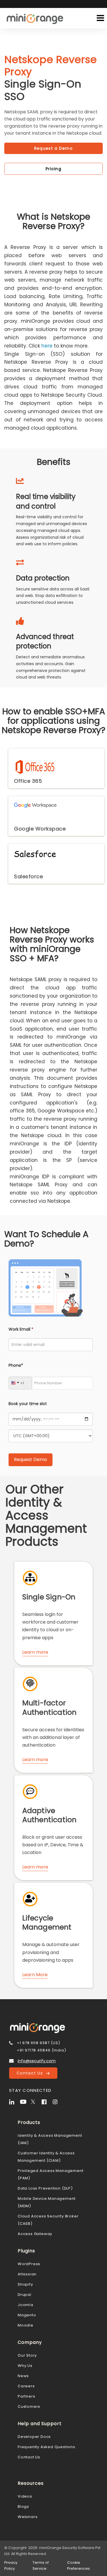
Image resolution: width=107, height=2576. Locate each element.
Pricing (53, 169)
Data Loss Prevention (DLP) (45, 2188)
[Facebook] (47, 2101)
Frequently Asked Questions (47, 2447)
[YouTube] (25, 2101)
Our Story (27, 2355)
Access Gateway (35, 2234)
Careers (26, 2386)
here (47, 346)
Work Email (21, 1329)
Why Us (25, 2366)
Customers (29, 2407)
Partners (26, 2396)
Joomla (26, 2305)
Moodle (26, 2325)
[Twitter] (36, 2101)
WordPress (29, 2264)
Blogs (23, 2507)
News (23, 2376)
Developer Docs (34, 2437)
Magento (27, 2315)
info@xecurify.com (37, 2061)
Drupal (25, 2295)
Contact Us (31, 2073)
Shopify (25, 2284)
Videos (25, 2496)
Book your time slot (28, 1404)
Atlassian (27, 2274)
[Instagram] (57, 2101)
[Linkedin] (14, 2101)
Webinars (28, 2517)
